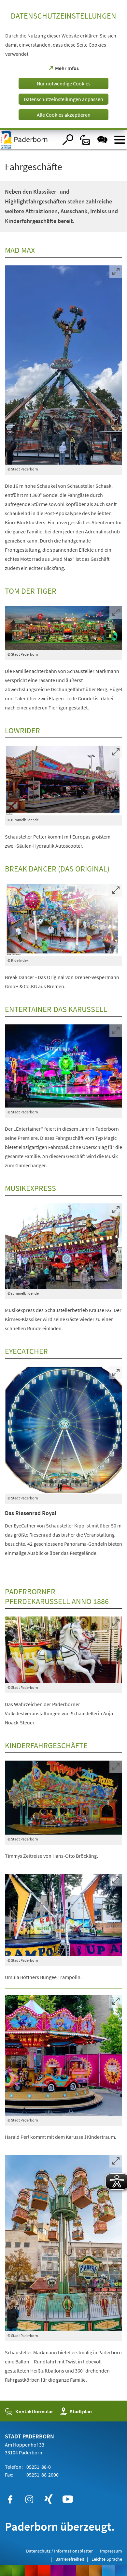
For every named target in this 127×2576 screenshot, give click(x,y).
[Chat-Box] (102, 140)
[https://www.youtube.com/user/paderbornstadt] (68, 2499)
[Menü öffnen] (120, 140)
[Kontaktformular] (85, 140)
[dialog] (63, 65)
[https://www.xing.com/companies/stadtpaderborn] (49, 2499)
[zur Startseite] (29, 140)
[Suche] (68, 140)
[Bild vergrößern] (64, 365)
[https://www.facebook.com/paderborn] (10, 2499)
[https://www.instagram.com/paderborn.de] (29, 2499)
